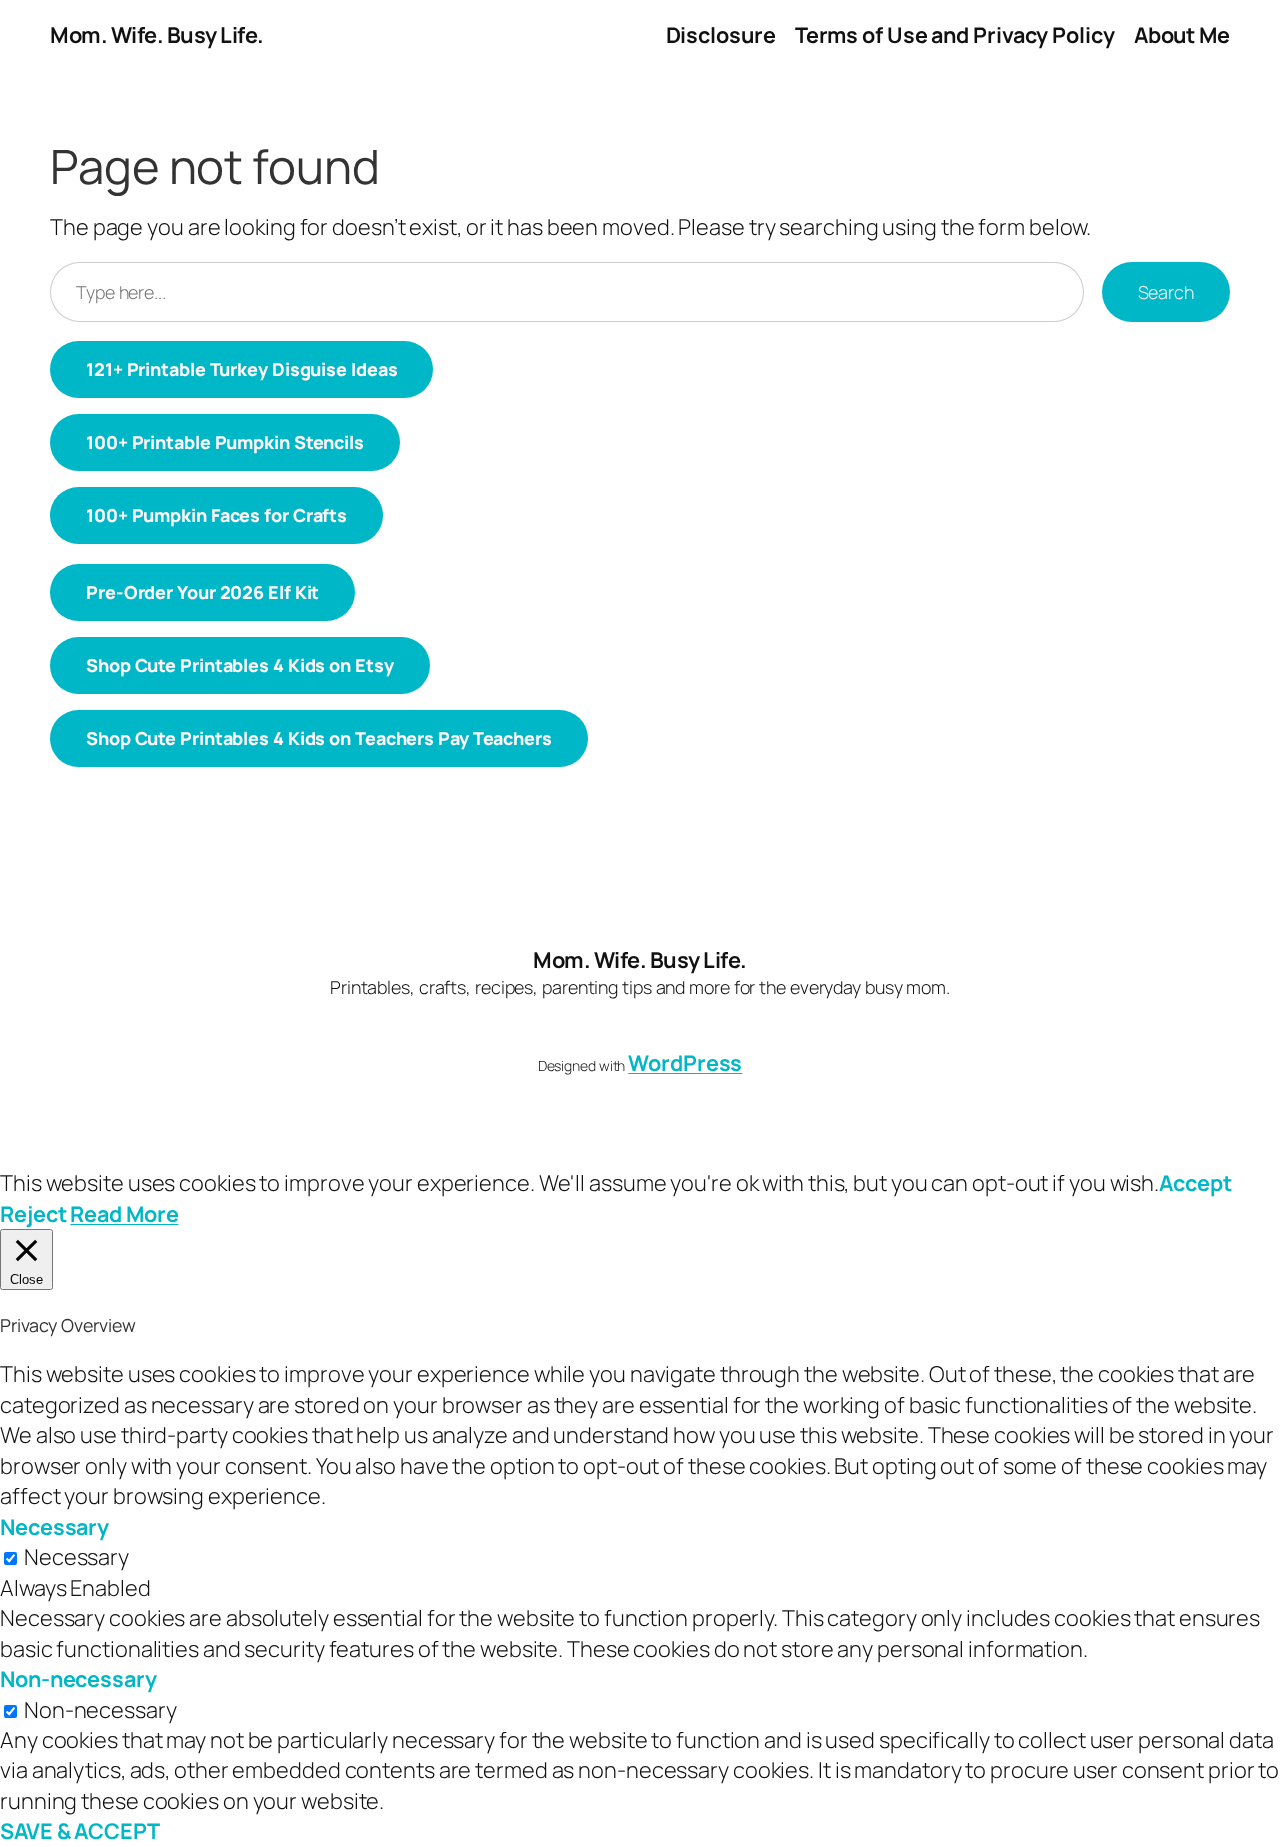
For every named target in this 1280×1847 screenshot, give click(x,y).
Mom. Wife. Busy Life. (157, 35)
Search (1166, 292)
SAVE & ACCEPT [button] (80, 1830)
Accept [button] (1195, 1182)
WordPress (685, 1062)
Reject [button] (33, 1213)
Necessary (76, 1557)
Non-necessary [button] (78, 1678)
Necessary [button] (54, 1526)
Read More (124, 1213)
